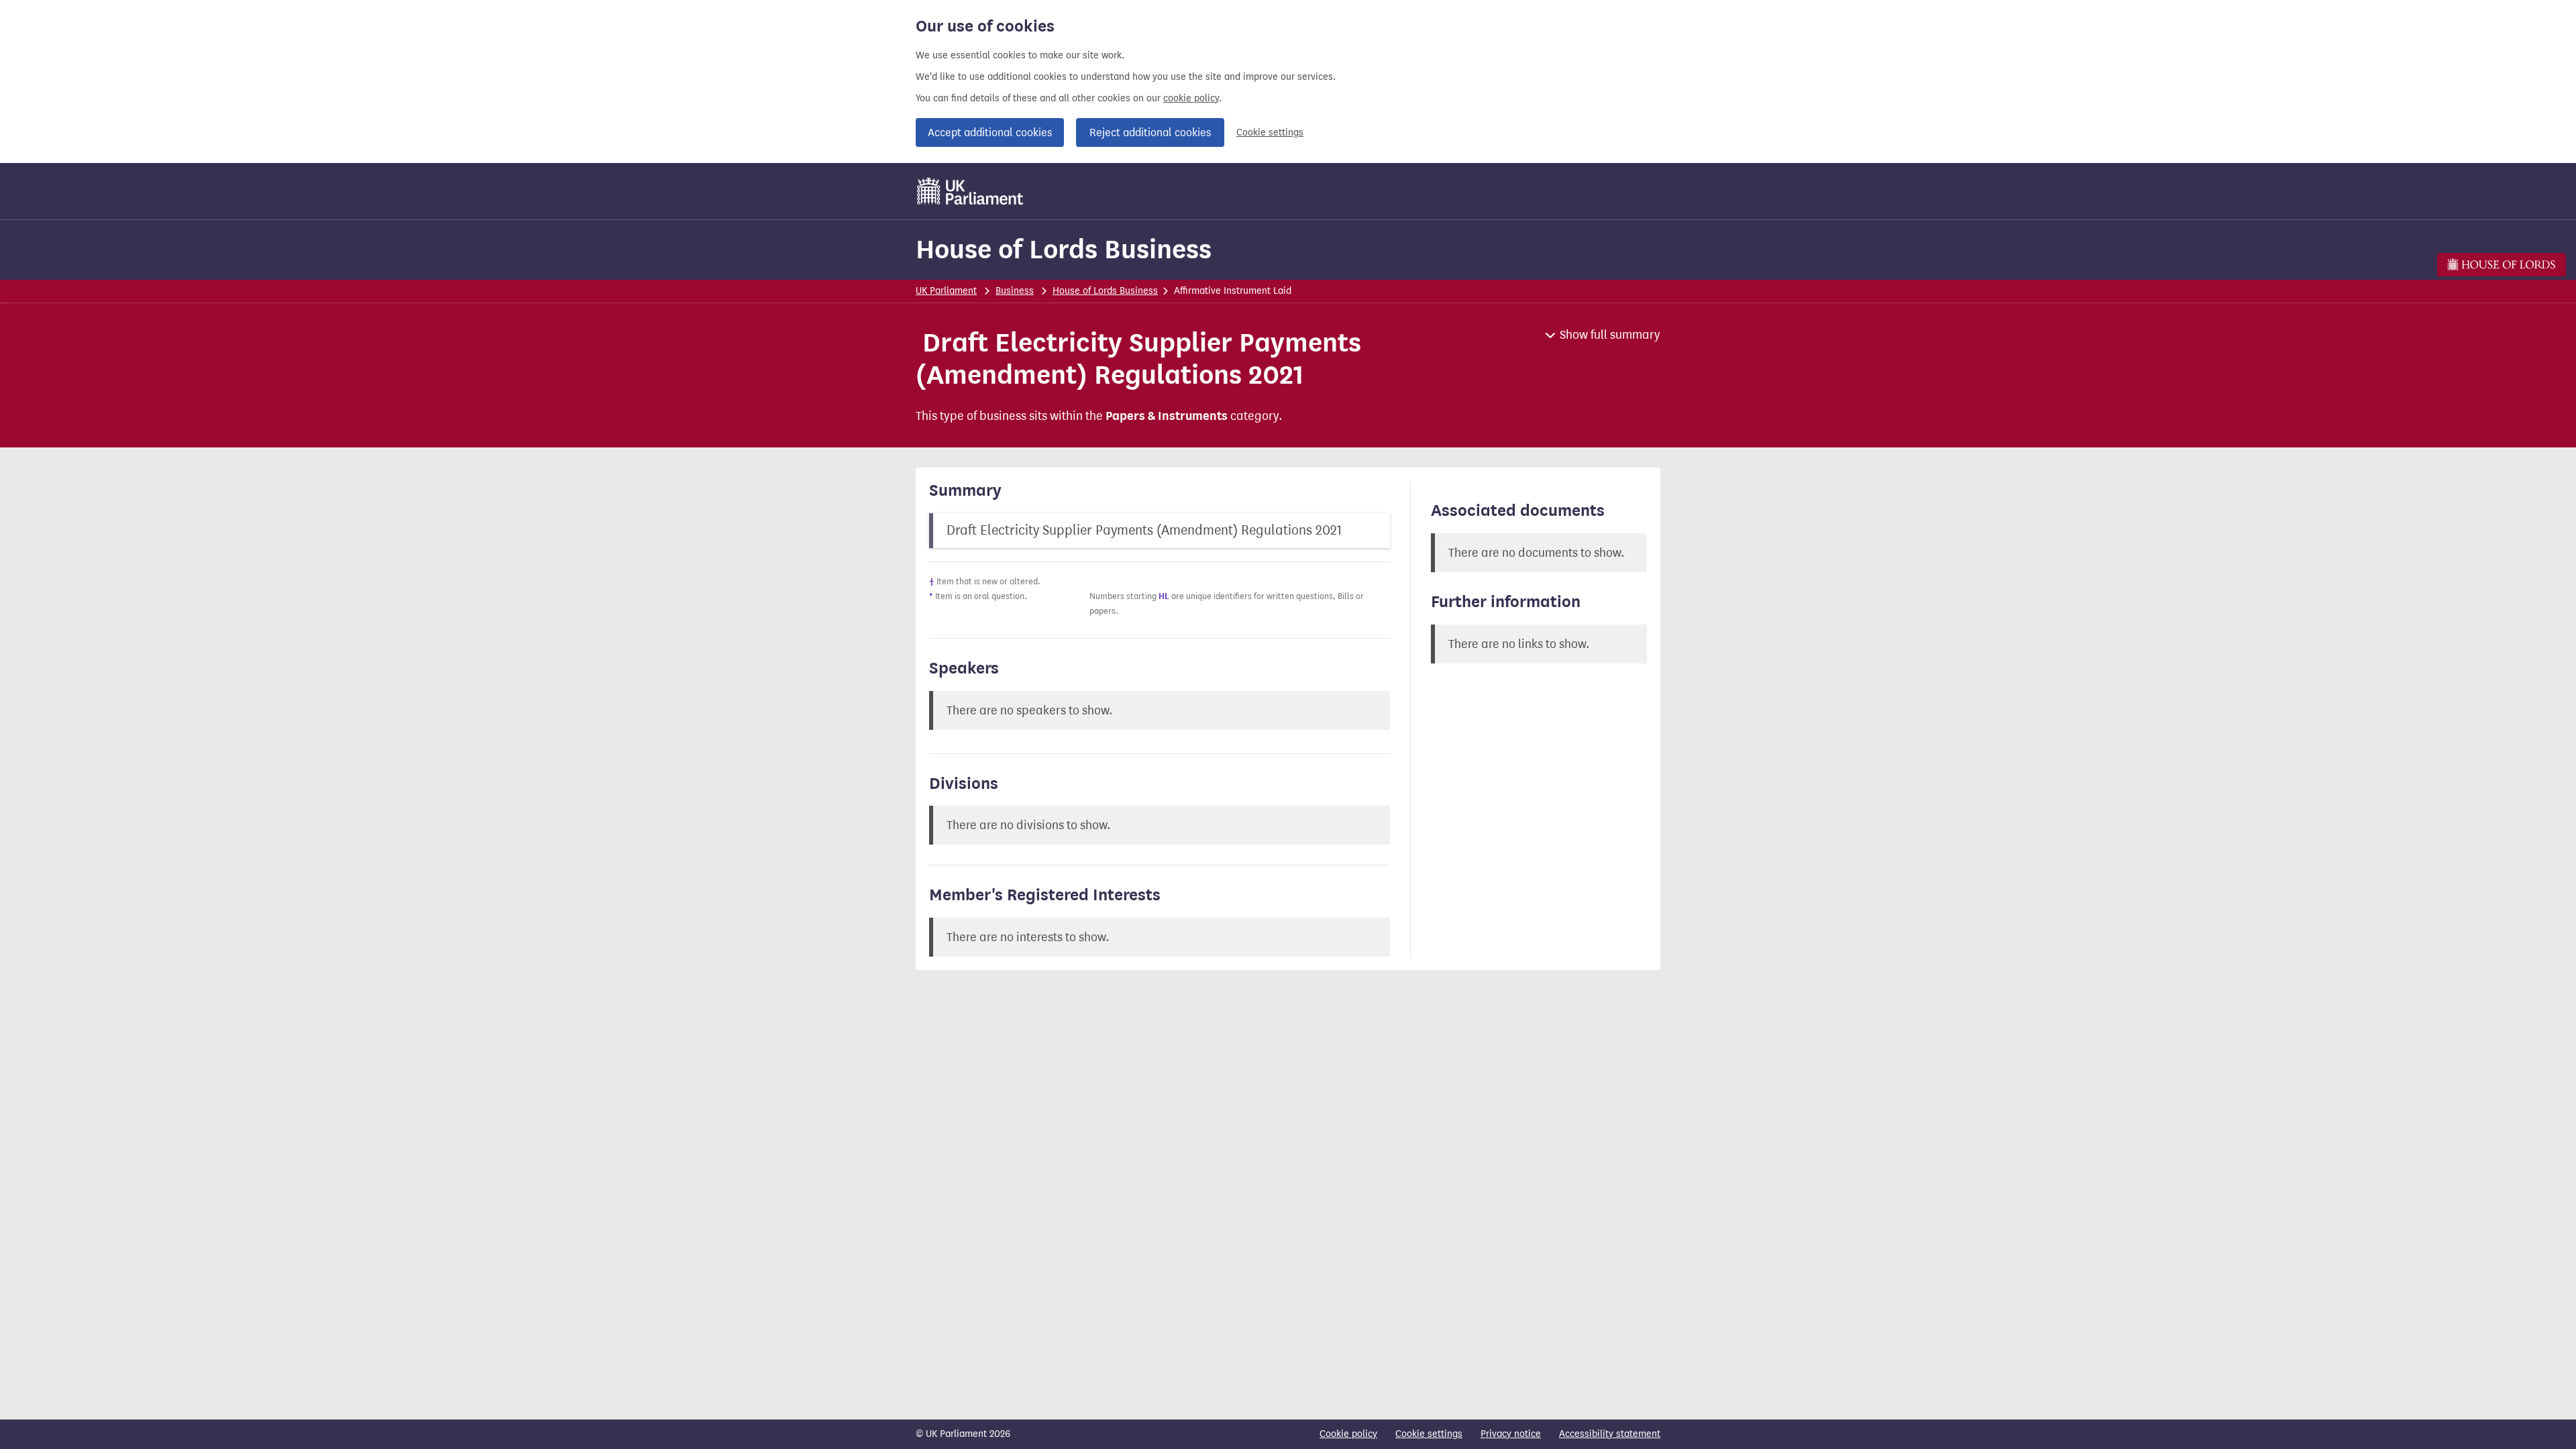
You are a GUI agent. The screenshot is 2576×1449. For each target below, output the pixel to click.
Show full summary (1610, 335)
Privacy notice (1511, 1434)
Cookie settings (1270, 132)
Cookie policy (1348, 1434)
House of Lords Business (1064, 249)
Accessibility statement (1610, 1434)
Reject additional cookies (1150, 132)
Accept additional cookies (990, 132)
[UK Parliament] (970, 191)
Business (1015, 291)
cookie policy (1191, 98)
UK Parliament (946, 291)
